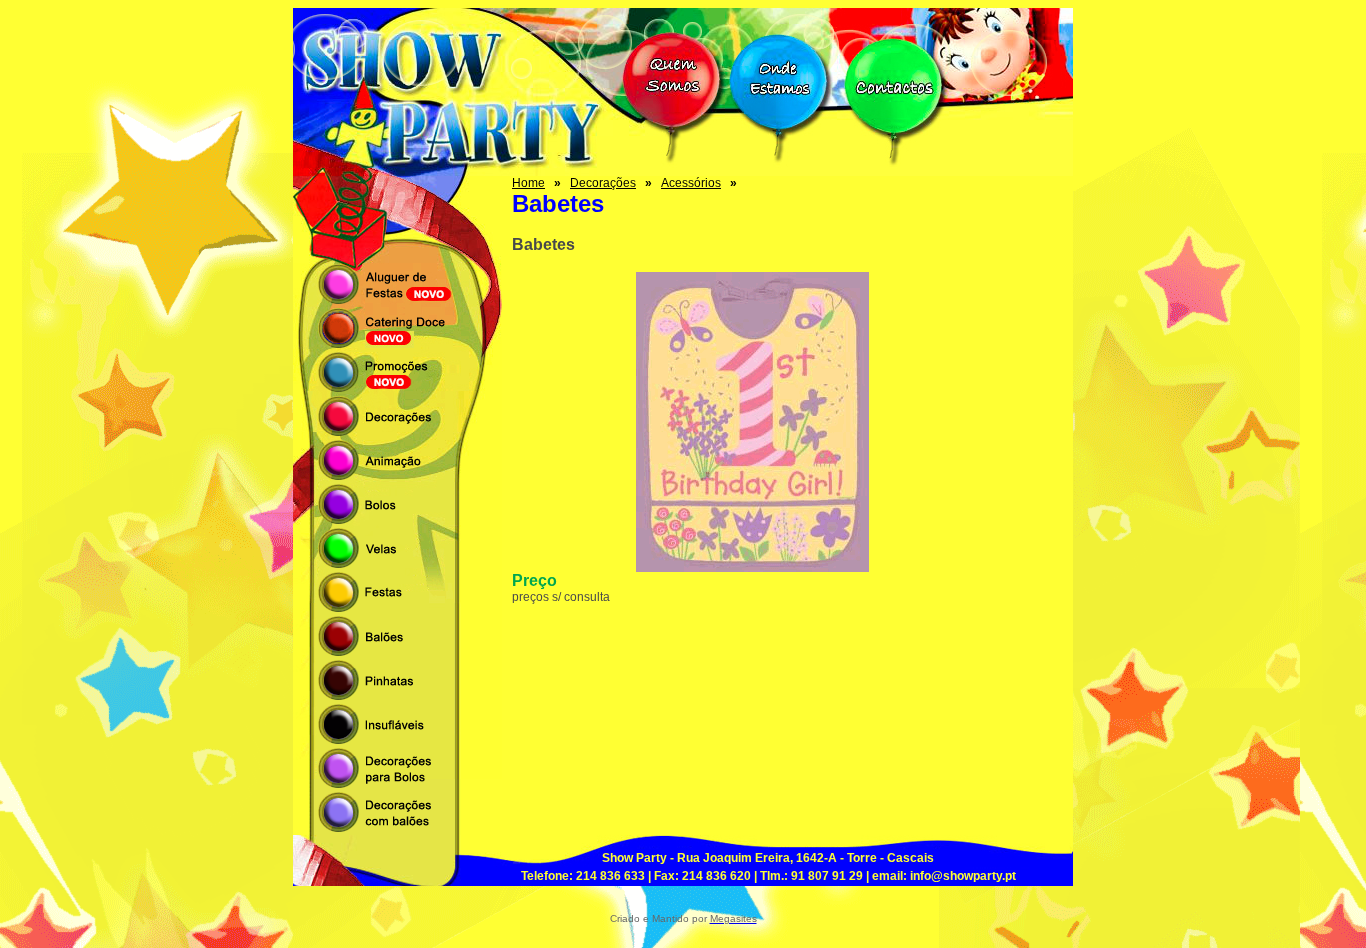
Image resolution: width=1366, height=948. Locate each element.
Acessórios (691, 183)
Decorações (603, 183)
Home (528, 183)
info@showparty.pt (963, 876)
